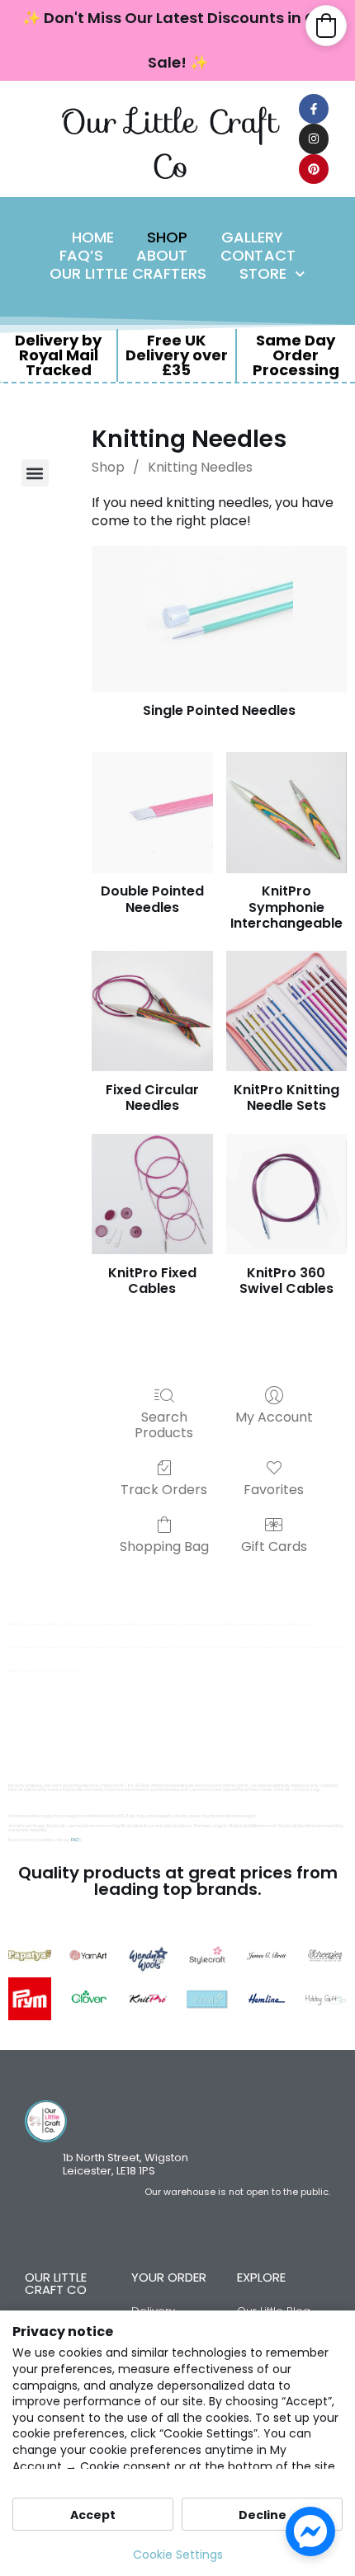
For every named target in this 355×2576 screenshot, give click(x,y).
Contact (258, 256)
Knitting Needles (200, 467)
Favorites (274, 1489)
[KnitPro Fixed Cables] (152, 1194)
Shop (167, 237)
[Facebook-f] (314, 109)
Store (263, 274)
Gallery (253, 237)
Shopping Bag (164, 1546)
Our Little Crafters (128, 274)
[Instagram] (314, 139)
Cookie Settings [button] (178, 2555)
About (162, 256)
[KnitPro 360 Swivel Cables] (286, 1194)
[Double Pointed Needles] (152, 812)
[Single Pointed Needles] (219, 619)
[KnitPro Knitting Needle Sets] (286, 1011)
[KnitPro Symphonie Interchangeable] (286, 812)
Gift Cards (274, 1546)
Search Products (164, 1424)
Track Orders (164, 1489)
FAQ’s (81, 256)
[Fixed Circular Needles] (152, 1011)
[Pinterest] (314, 169)
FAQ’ (75, 1840)
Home (93, 237)
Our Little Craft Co (170, 144)
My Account (274, 1416)
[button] (35, 473)
